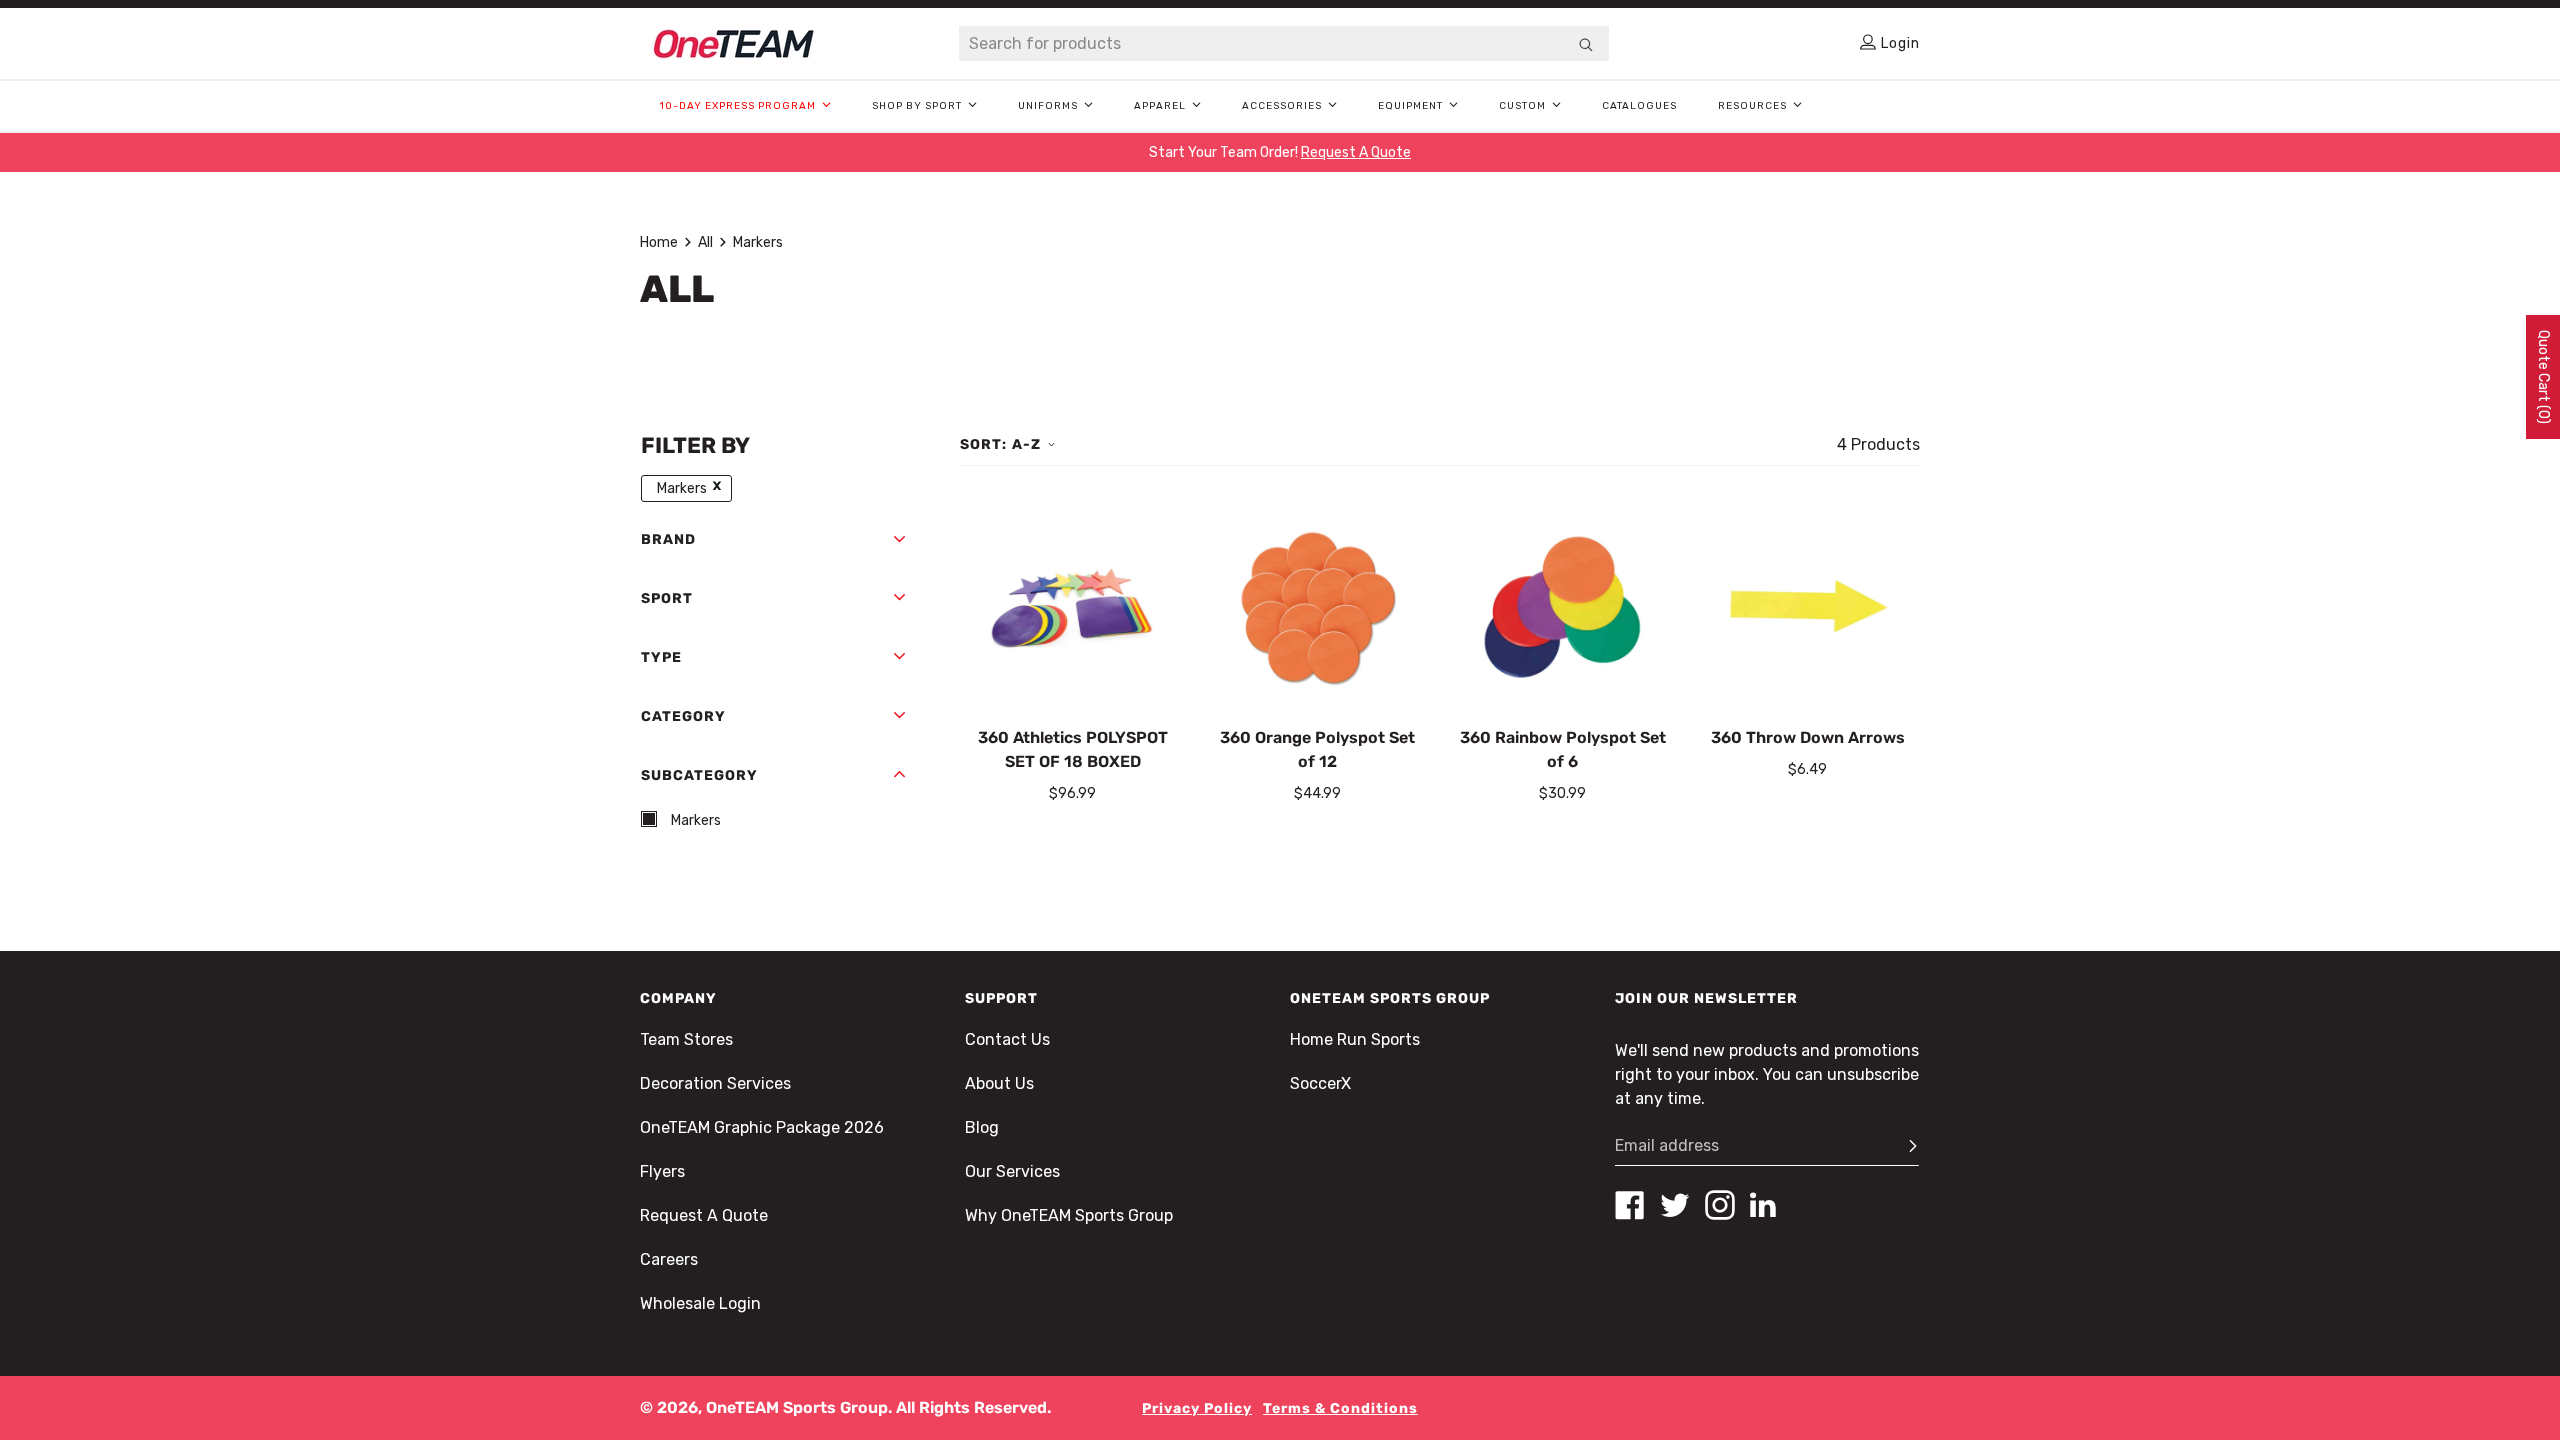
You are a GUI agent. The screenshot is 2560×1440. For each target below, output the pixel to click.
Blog (982, 1127)
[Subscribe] (1904, 1146)
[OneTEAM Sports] (734, 44)
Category (683, 716)
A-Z (1026, 444)
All (705, 242)
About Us (999, 1083)
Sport (667, 598)
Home (659, 242)
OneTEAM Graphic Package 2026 (762, 1127)
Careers (669, 1259)
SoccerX (1320, 1083)
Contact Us (1007, 1039)
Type (661, 657)
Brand (668, 539)
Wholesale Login (700, 1303)
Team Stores (686, 1039)
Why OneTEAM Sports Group (1069, 1215)
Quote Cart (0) (2543, 377)
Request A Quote (704, 1215)
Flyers (662, 1171)
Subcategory (699, 775)
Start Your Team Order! (1280, 152)
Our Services (1012, 1171)
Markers (758, 242)
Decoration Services (715, 1083)
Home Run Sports (1355, 1039)
